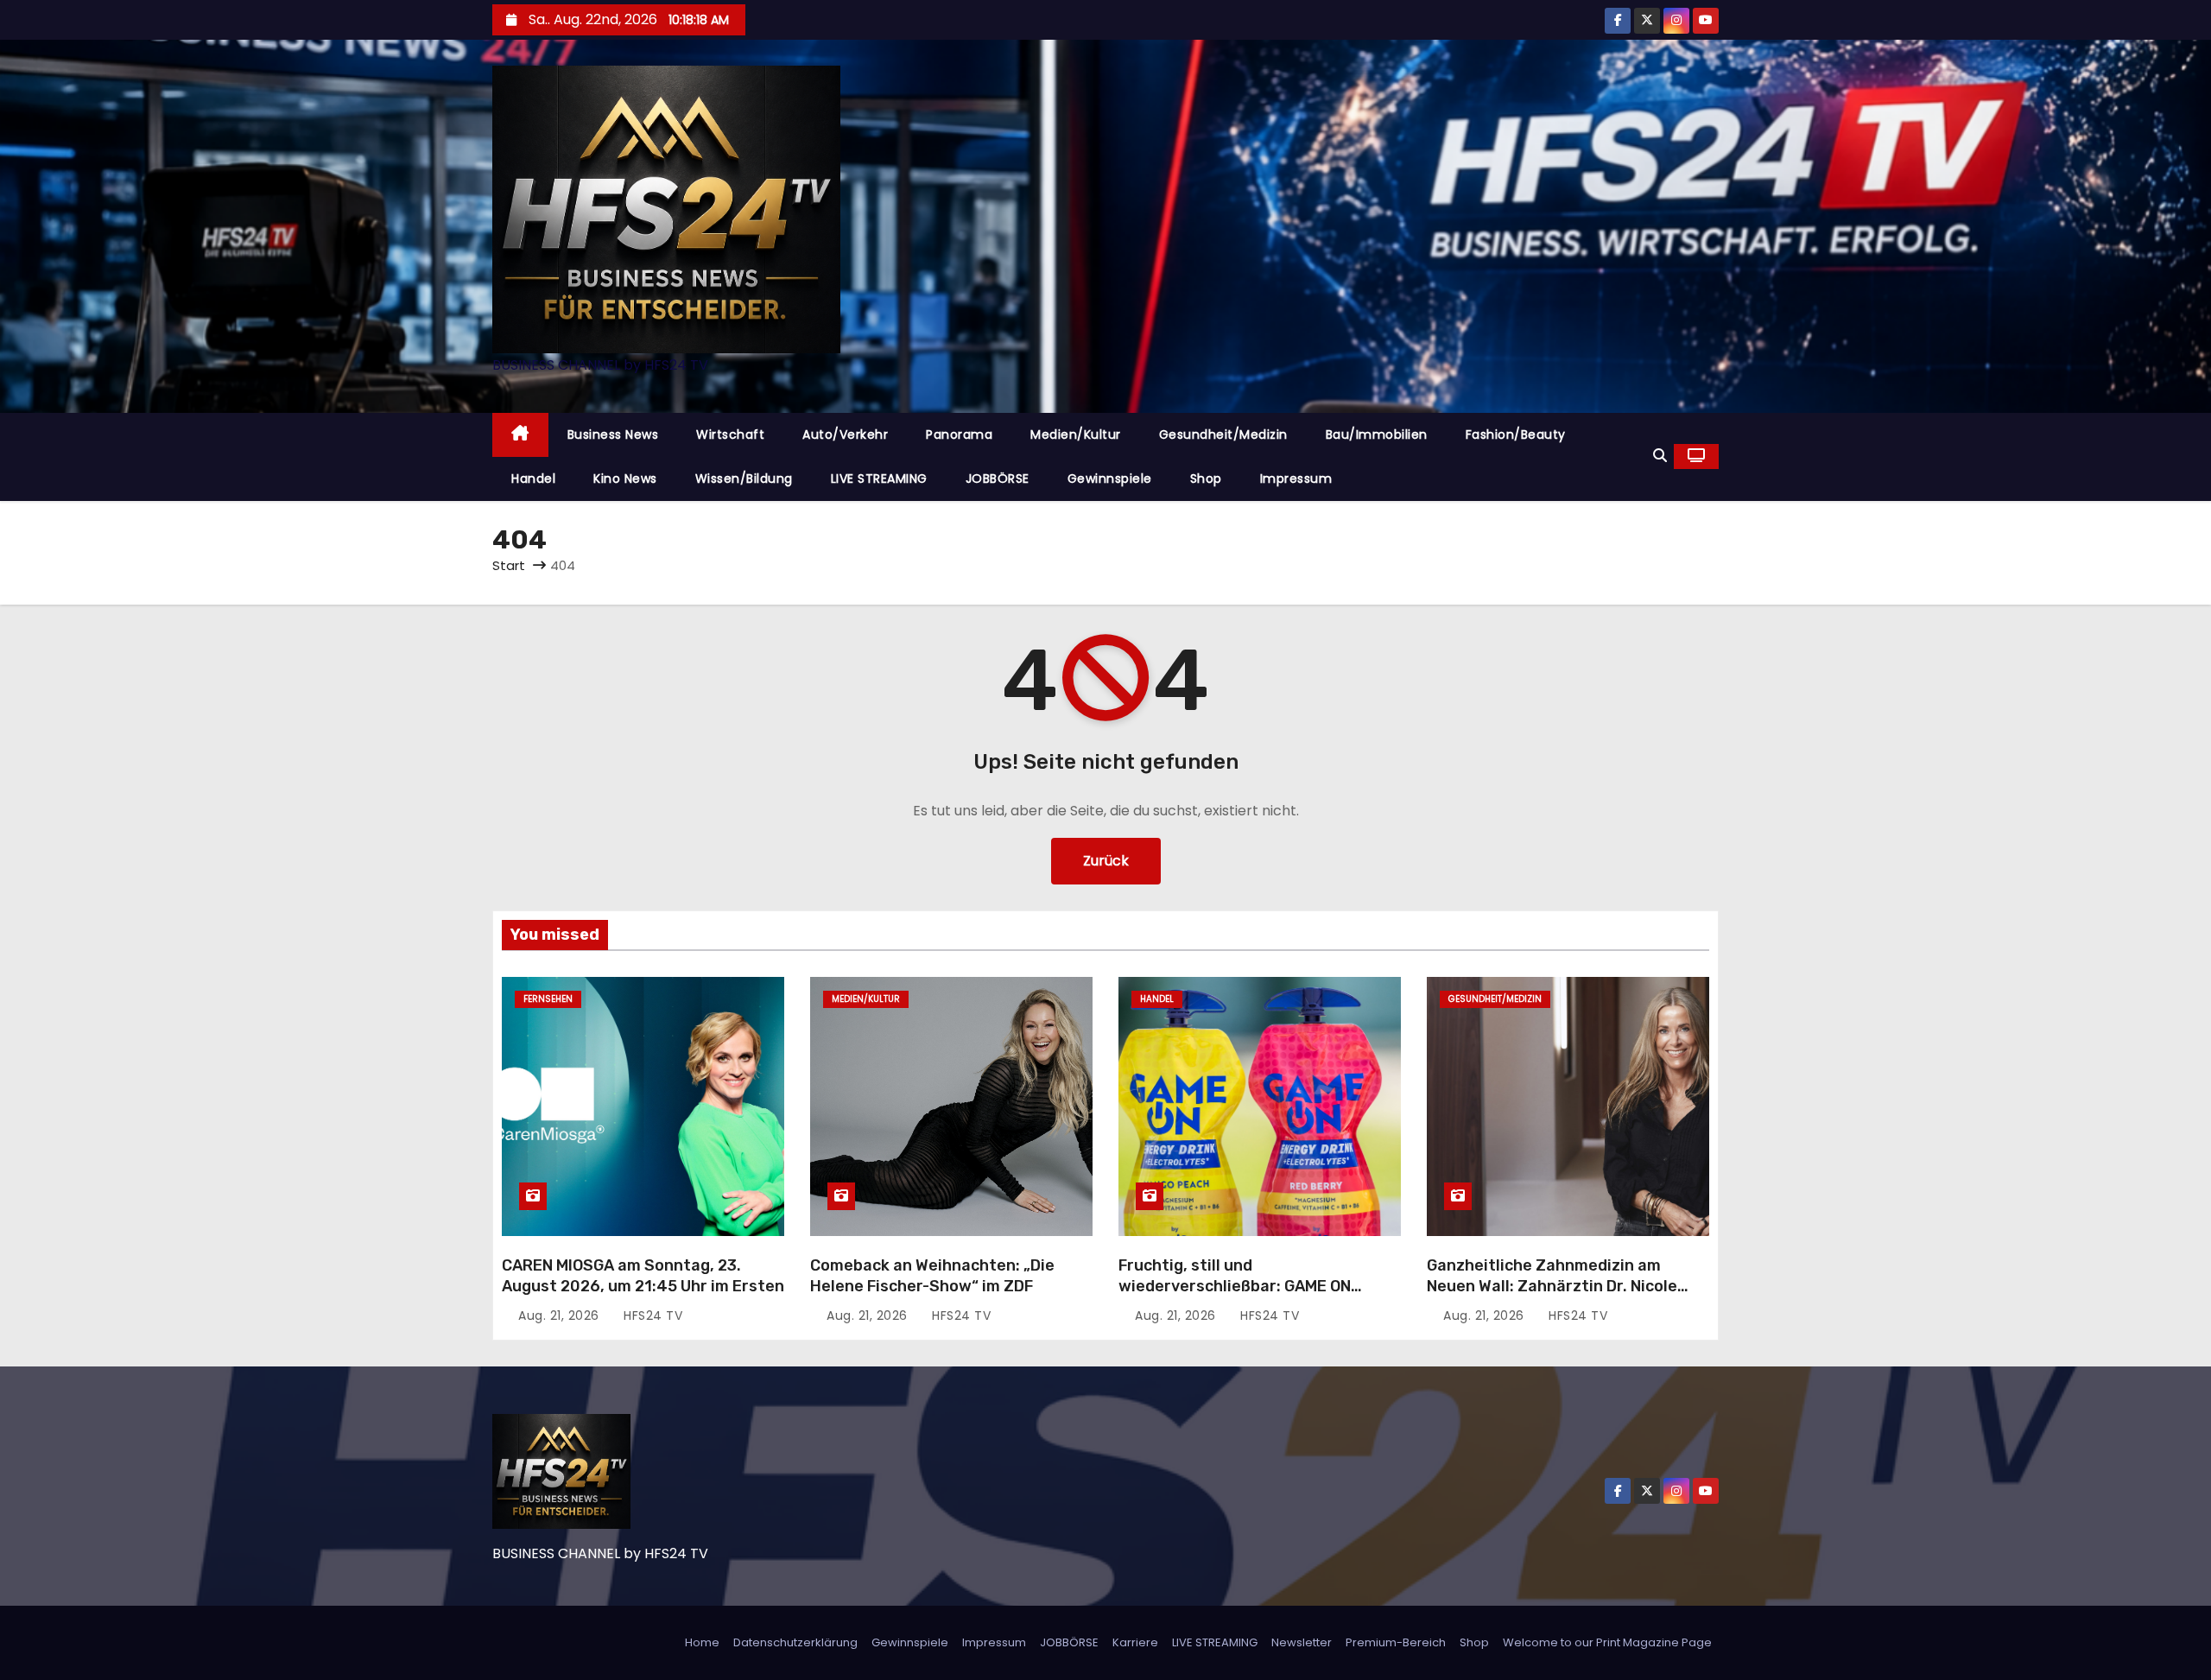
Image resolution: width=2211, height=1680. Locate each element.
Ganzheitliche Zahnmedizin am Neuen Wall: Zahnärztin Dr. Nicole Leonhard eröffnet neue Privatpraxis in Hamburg (1567, 1296)
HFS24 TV (651, 1315)
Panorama (959, 434)
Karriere (1135, 1642)
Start (509, 565)
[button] (1660, 456)
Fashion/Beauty (1516, 434)
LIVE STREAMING (879, 479)
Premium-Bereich (1396, 1642)
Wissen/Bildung (744, 479)
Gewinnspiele (1110, 479)
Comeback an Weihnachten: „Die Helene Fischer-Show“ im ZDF (932, 1276)
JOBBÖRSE (998, 479)
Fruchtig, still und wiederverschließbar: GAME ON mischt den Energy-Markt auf (1235, 1286)
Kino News (625, 479)
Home (702, 1642)
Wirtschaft (730, 434)
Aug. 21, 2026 (561, 1315)
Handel (533, 479)
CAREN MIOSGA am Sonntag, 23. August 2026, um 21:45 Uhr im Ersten (643, 1276)
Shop (1206, 479)
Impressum (1296, 479)
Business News (613, 434)
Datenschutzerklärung (795, 1642)
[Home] (520, 435)
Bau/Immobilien (1377, 434)
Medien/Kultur (1076, 434)
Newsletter (1302, 1642)
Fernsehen (548, 999)
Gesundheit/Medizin (1223, 434)
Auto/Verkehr (845, 434)
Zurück (1106, 861)
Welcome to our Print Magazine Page (1607, 1642)
